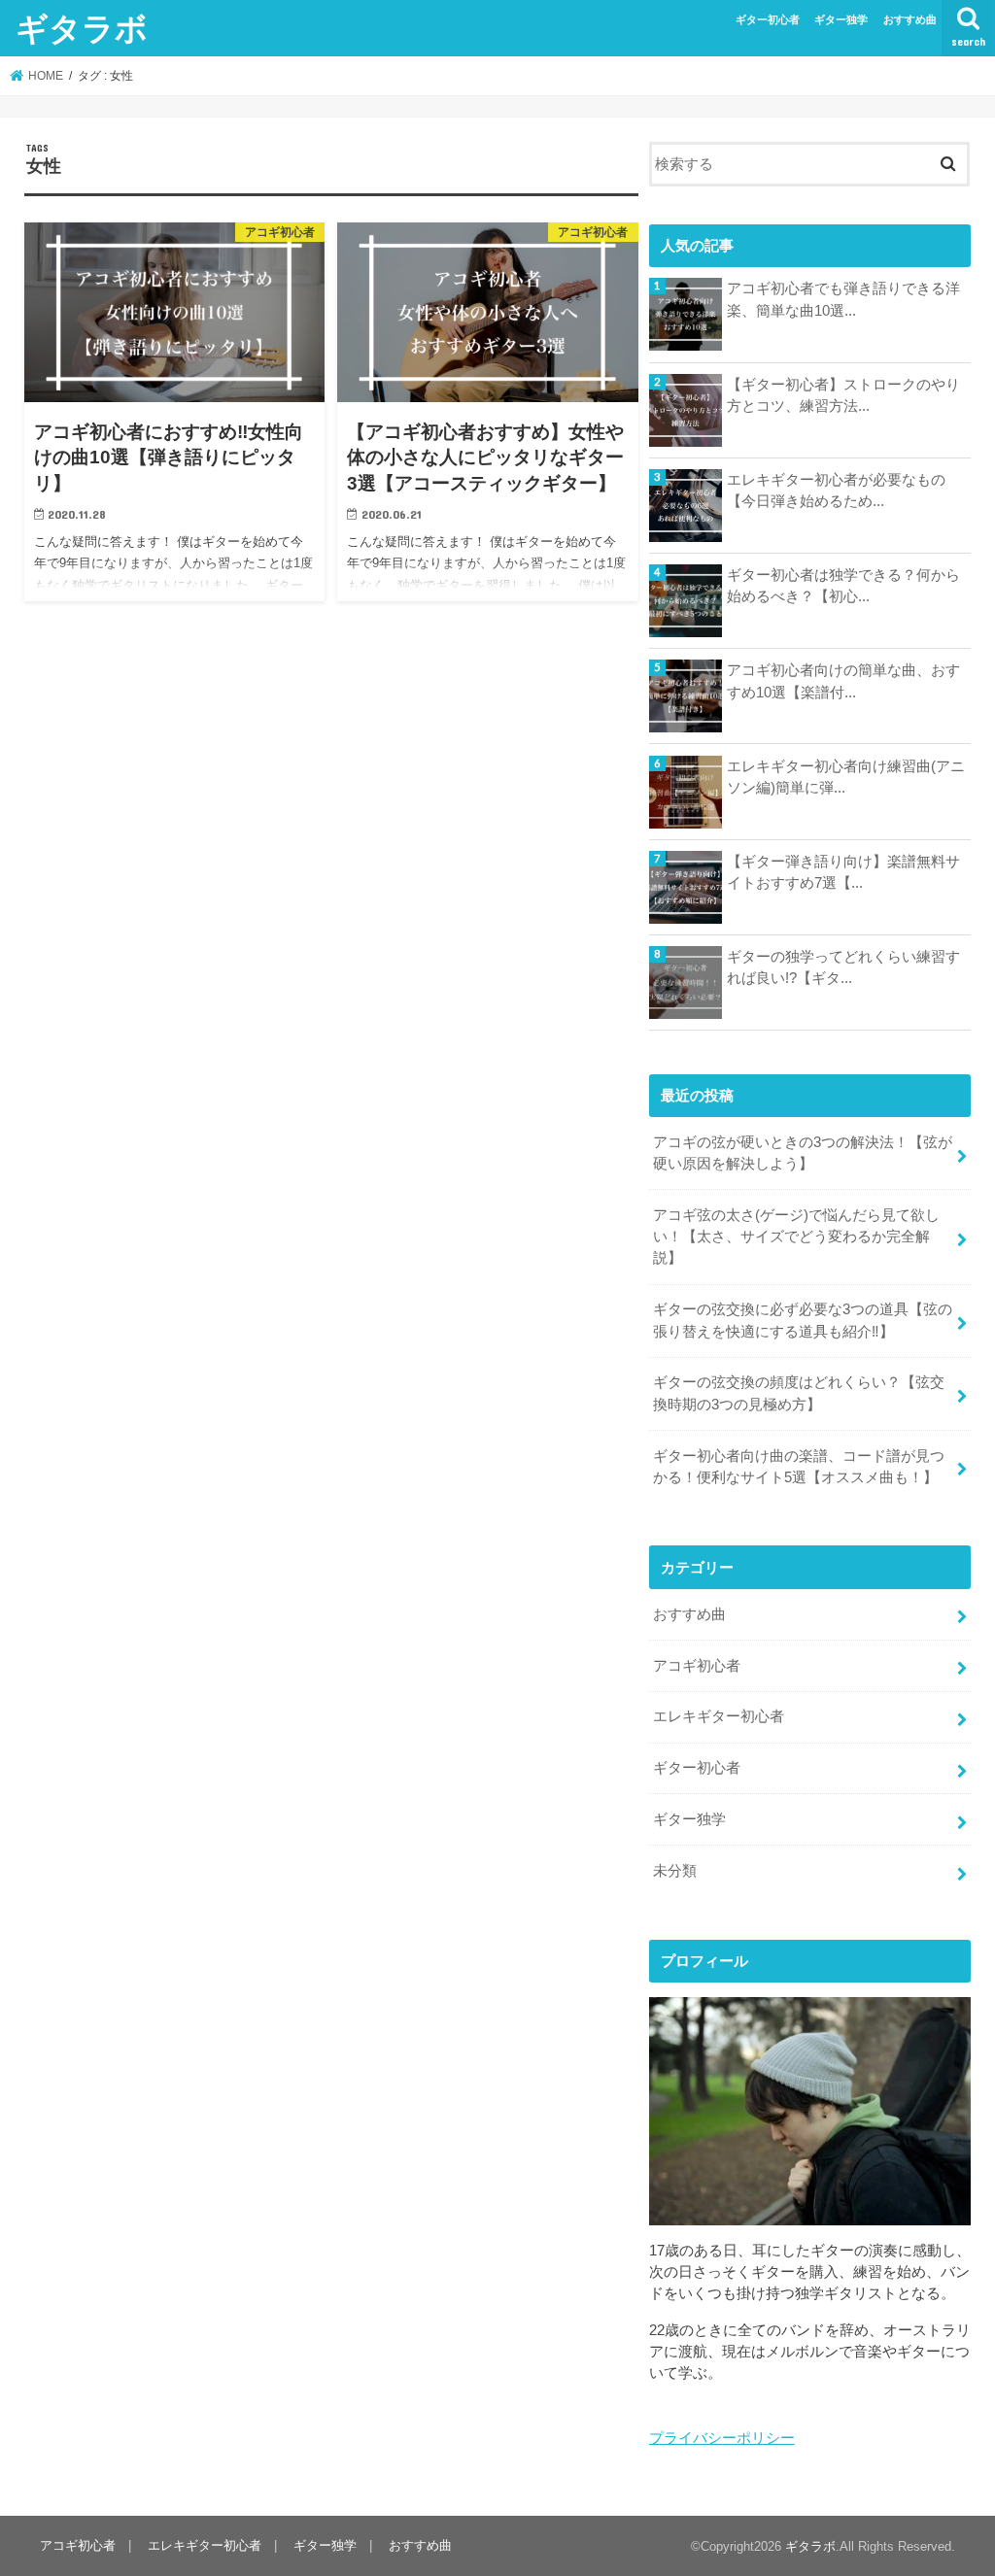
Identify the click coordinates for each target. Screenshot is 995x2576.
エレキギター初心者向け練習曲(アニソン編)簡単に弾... (846, 777)
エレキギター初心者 (719, 1716)
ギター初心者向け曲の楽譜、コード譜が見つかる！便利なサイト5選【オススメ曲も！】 (799, 1467)
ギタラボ (82, 28)
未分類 (675, 1871)
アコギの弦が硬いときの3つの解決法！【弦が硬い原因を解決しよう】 (803, 1153)
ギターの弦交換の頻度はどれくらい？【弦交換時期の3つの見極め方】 (799, 1393)
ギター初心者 (768, 19)
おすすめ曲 (910, 19)
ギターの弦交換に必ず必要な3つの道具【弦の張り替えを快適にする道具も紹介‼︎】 (803, 1320)
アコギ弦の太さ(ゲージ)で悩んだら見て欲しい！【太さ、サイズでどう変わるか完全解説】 (796, 1237)
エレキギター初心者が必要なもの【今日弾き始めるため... (836, 491)
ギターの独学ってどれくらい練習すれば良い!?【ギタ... (843, 967)
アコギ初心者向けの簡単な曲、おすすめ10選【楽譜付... (843, 681)
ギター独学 (841, 19)
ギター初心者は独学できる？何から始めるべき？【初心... (843, 586)
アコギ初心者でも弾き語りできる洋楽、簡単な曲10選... (843, 299)
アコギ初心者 (697, 1666)
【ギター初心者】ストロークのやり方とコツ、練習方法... (843, 395)
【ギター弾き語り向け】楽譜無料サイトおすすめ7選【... (843, 872)
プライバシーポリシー (722, 2438)
